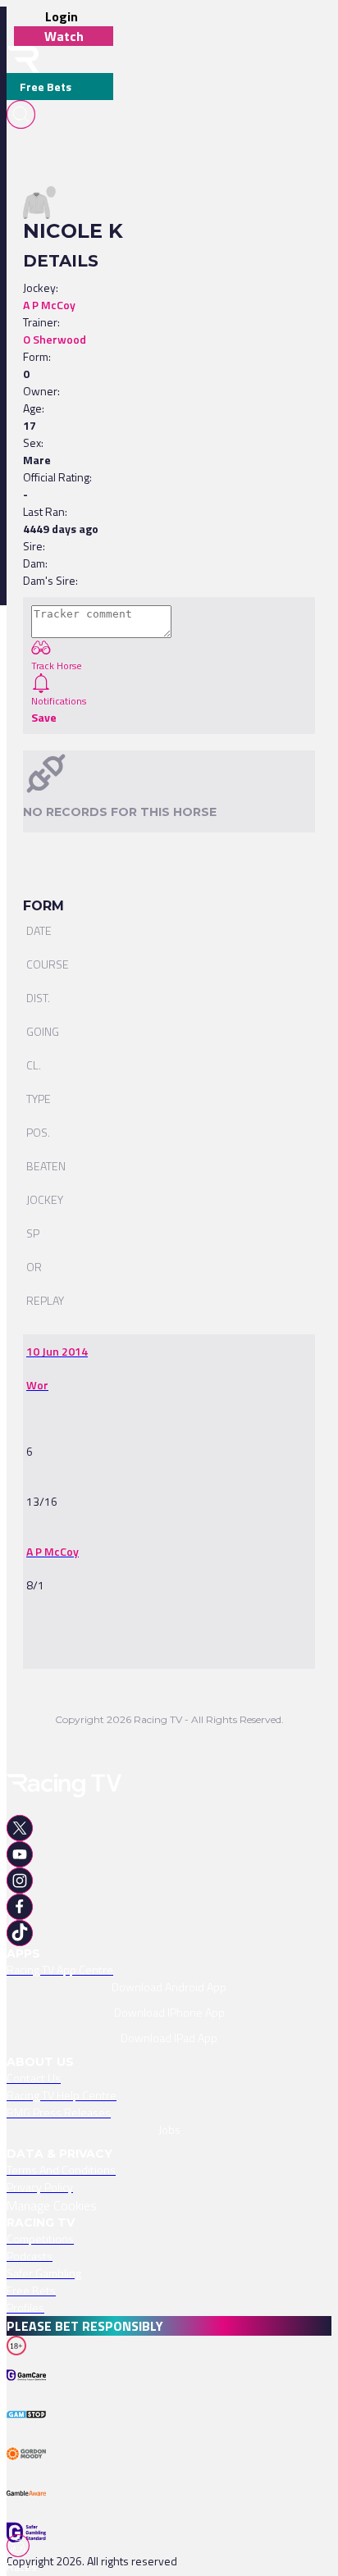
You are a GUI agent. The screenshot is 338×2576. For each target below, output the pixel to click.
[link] (57, 1351)
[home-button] (23, 59)
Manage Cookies (52, 2205)
